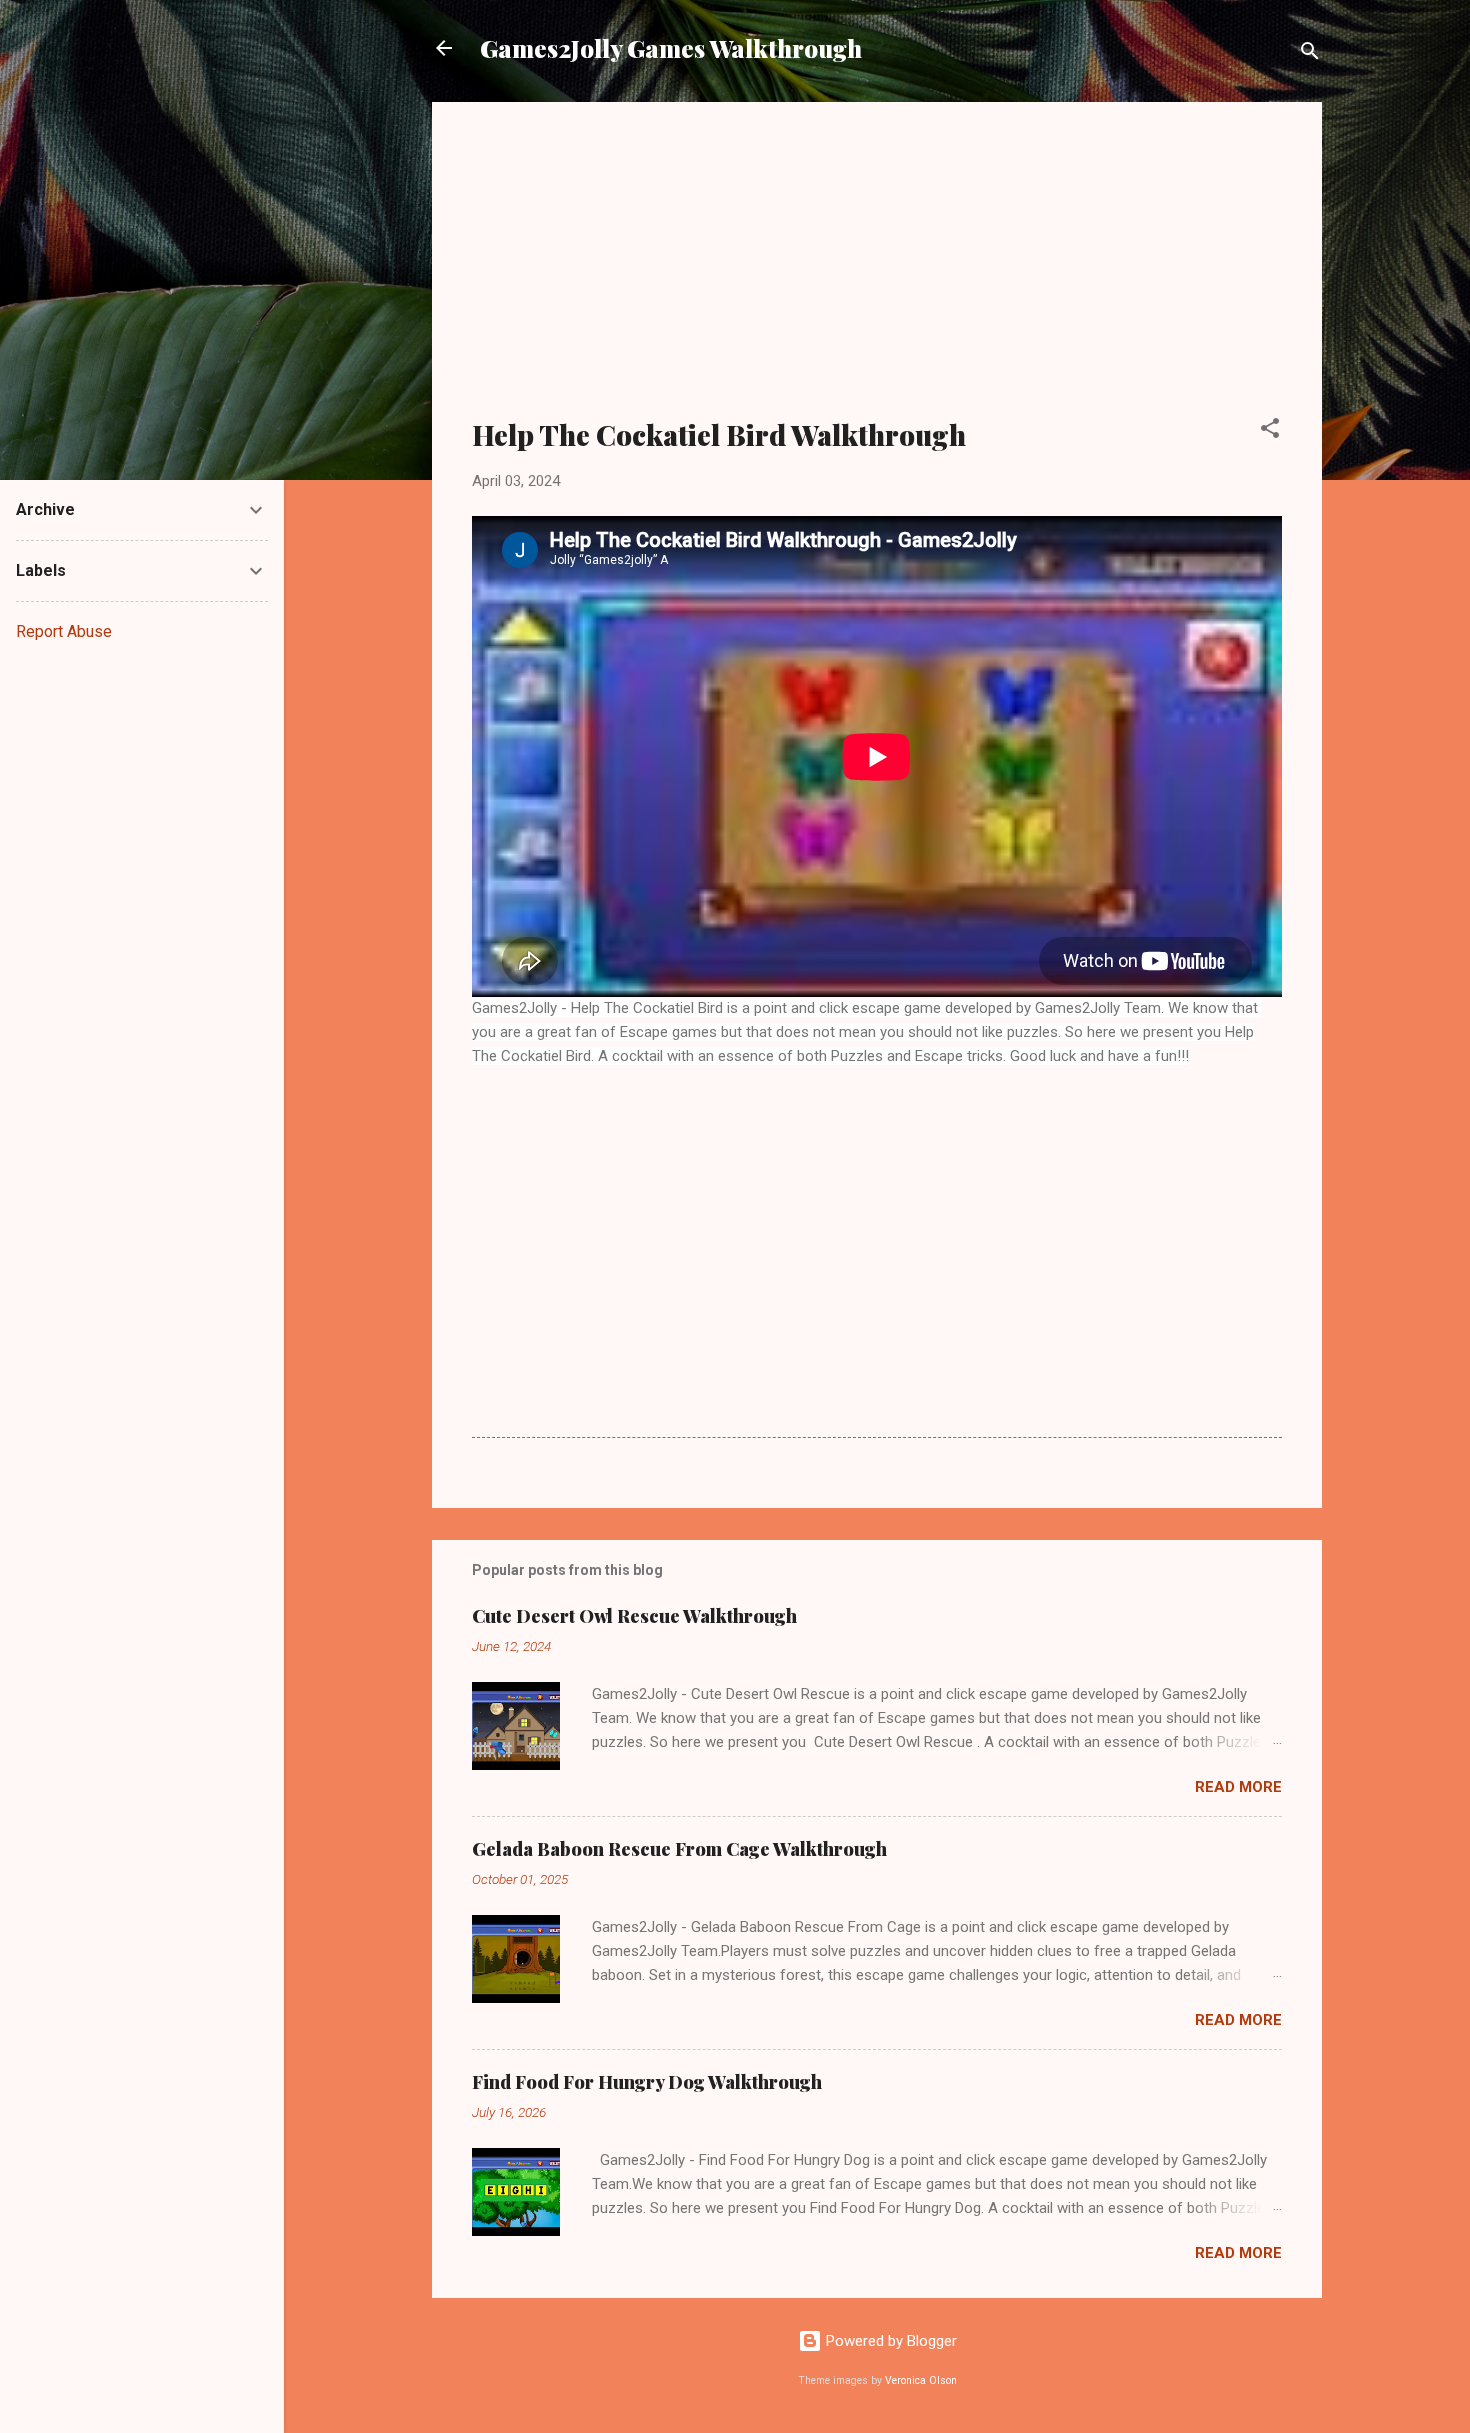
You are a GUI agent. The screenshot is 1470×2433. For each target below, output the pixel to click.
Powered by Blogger (889, 2341)
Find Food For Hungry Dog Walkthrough (647, 2082)
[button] (1270, 431)
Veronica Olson (921, 2380)
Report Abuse (64, 631)
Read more (1238, 1787)
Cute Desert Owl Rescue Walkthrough (634, 1616)
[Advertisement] (877, 272)
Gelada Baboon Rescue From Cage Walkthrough (679, 1849)
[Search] (1310, 54)
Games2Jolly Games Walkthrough (671, 48)
